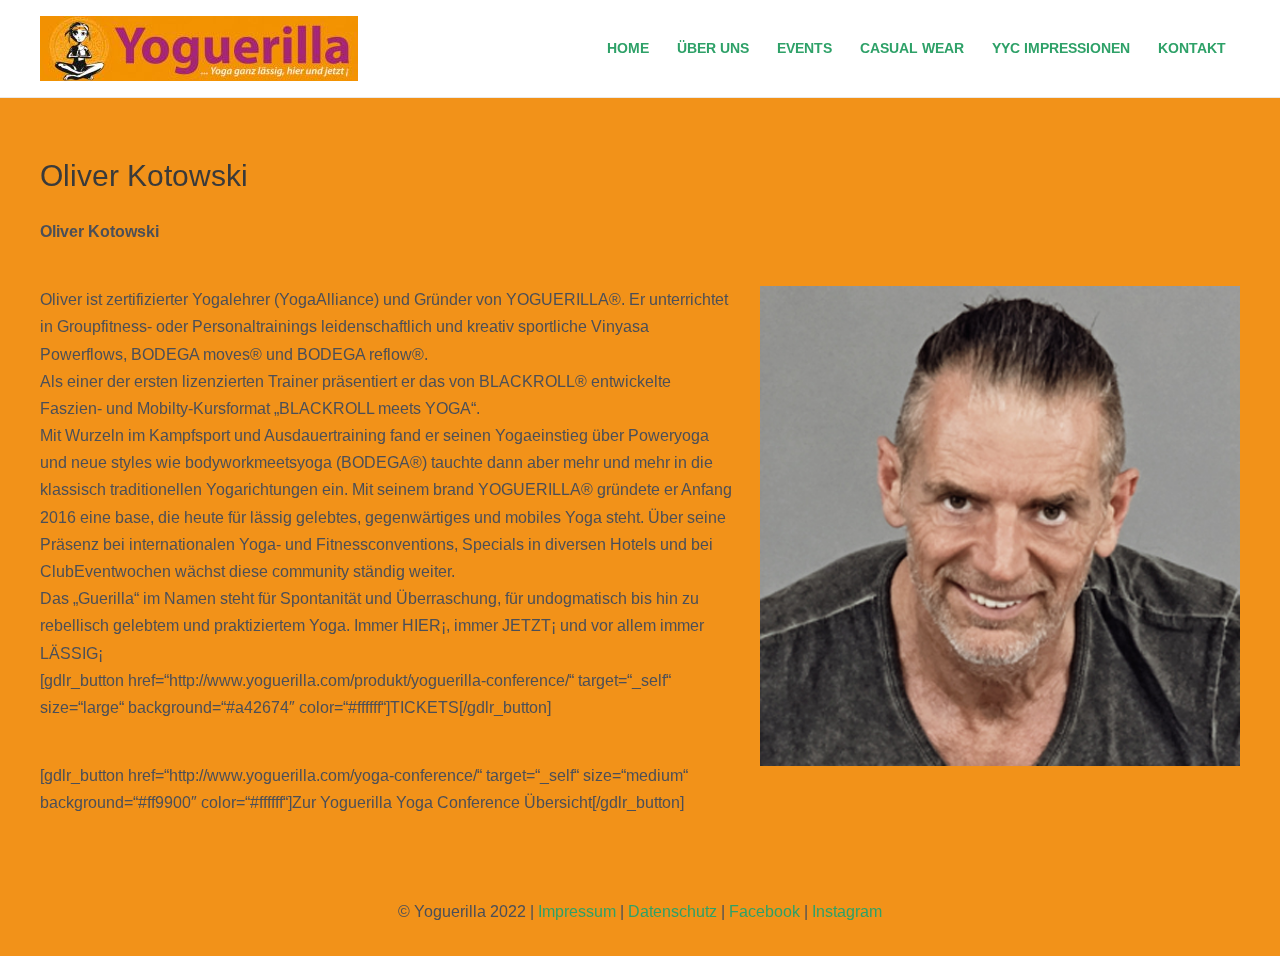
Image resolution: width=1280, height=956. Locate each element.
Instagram (847, 911)
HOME (628, 48)
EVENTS (804, 48)
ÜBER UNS (713, 48)
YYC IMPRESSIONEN (1061, 48)
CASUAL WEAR (912, 48)
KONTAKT (1192, 48)
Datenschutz (672, 911)
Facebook (764, 911)
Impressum (577, 911)
